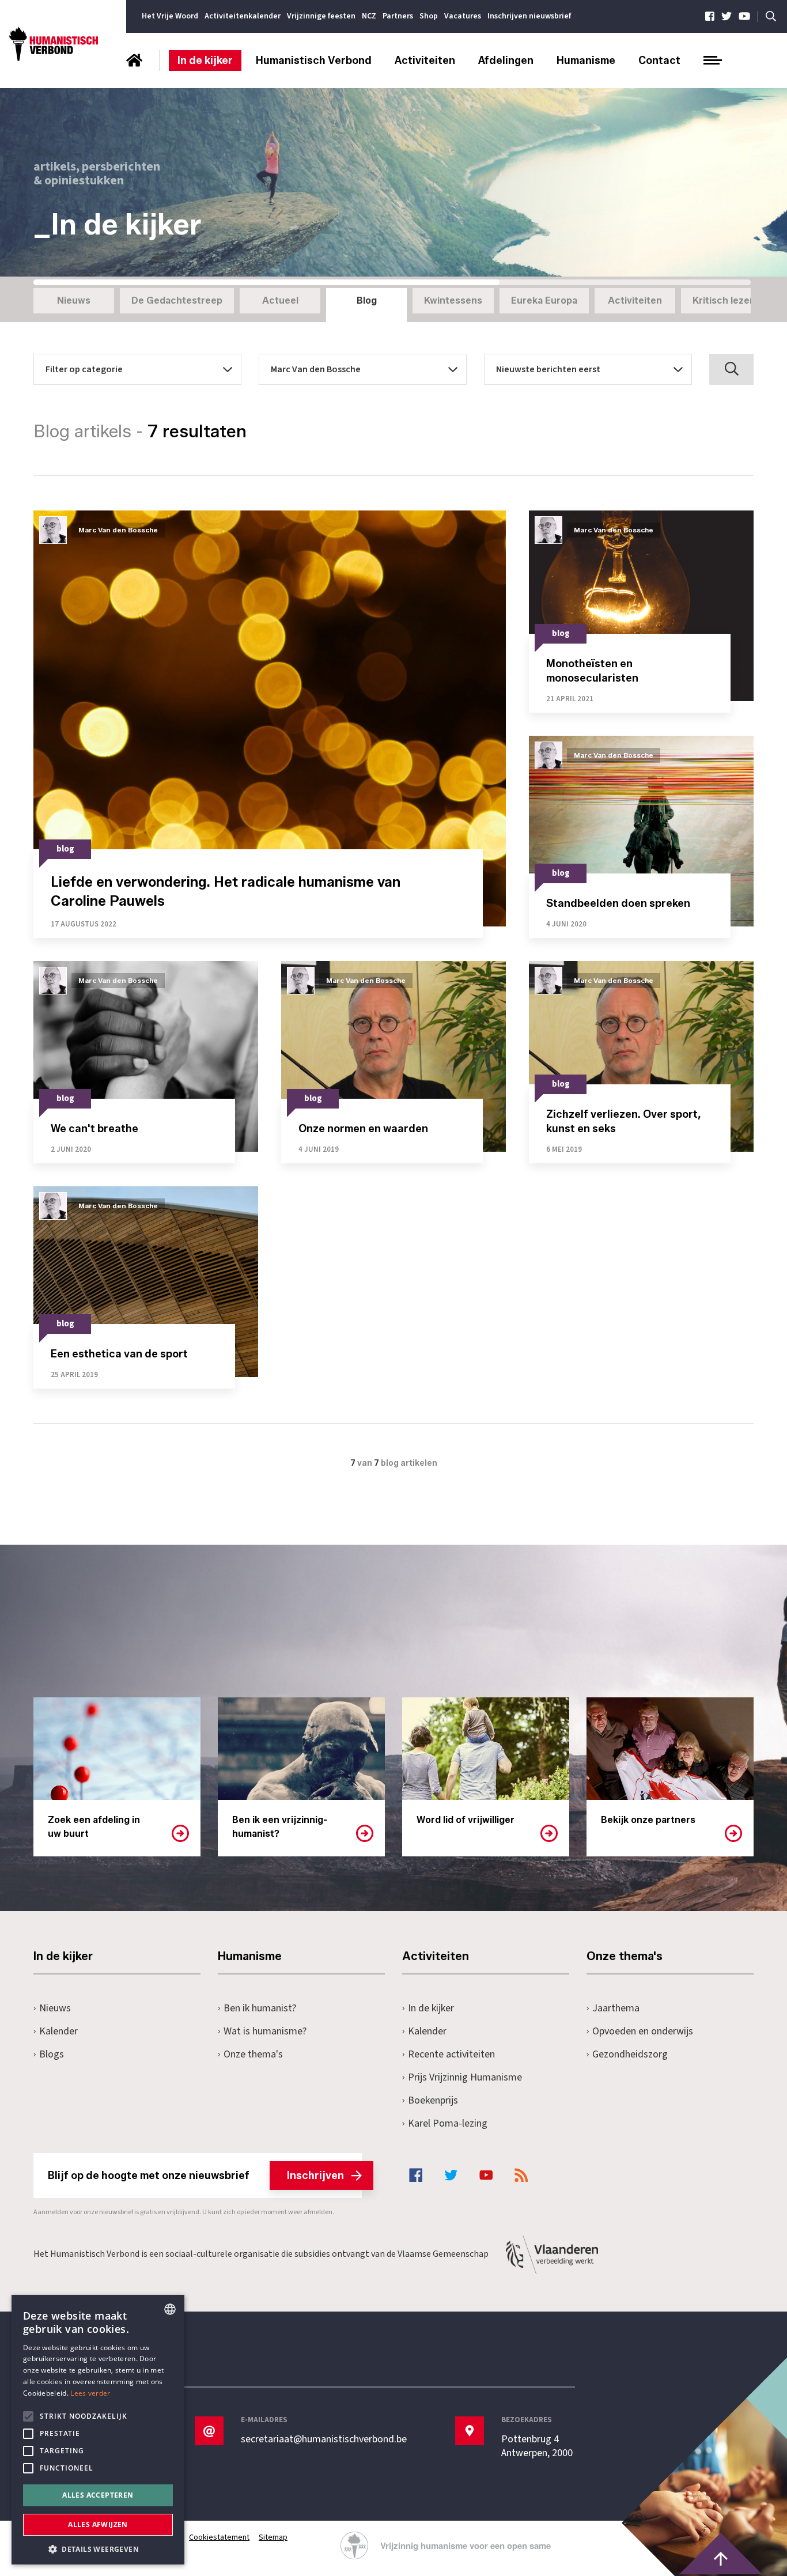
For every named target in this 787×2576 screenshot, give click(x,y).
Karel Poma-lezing (448, 2123)
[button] (98, 2548)
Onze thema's (253, 2054)
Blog (367, 300)
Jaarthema (616, 2008)
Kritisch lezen (724, 300)
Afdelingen (506, 60)
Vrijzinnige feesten (321, 16)
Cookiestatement (219, 2537)
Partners (398, 16)
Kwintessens (453, 300)
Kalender (58, 2031)
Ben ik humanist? (260, 2008)
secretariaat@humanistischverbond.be (324, 2439)
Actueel (280, 300)
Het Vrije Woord (170, 16)
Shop (429, 16)
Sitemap (273, 2537)
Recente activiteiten (451, 2054)
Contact (659, 60)
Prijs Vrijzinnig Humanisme (465, 2077)
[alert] (98, 2430)
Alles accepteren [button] (98, 2495)
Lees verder (90, 2393)
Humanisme (586, 60)
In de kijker (205, 60)
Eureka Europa (544, 300)
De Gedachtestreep (177, 300)
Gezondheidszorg (630, 2054)
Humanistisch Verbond (314, 60)
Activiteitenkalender (243, 16)
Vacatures (463, 16)
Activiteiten (425, 60)
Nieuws (74, 300)
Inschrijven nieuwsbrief (529, 16)
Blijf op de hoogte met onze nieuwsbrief (196, 2176)
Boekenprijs (433, 2100)
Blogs (52, 2054)
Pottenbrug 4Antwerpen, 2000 (537, 2446)
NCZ (369, 16)
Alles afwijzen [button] (98, 2524)
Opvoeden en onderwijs (643, 2031)
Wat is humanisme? (265, 2031)
